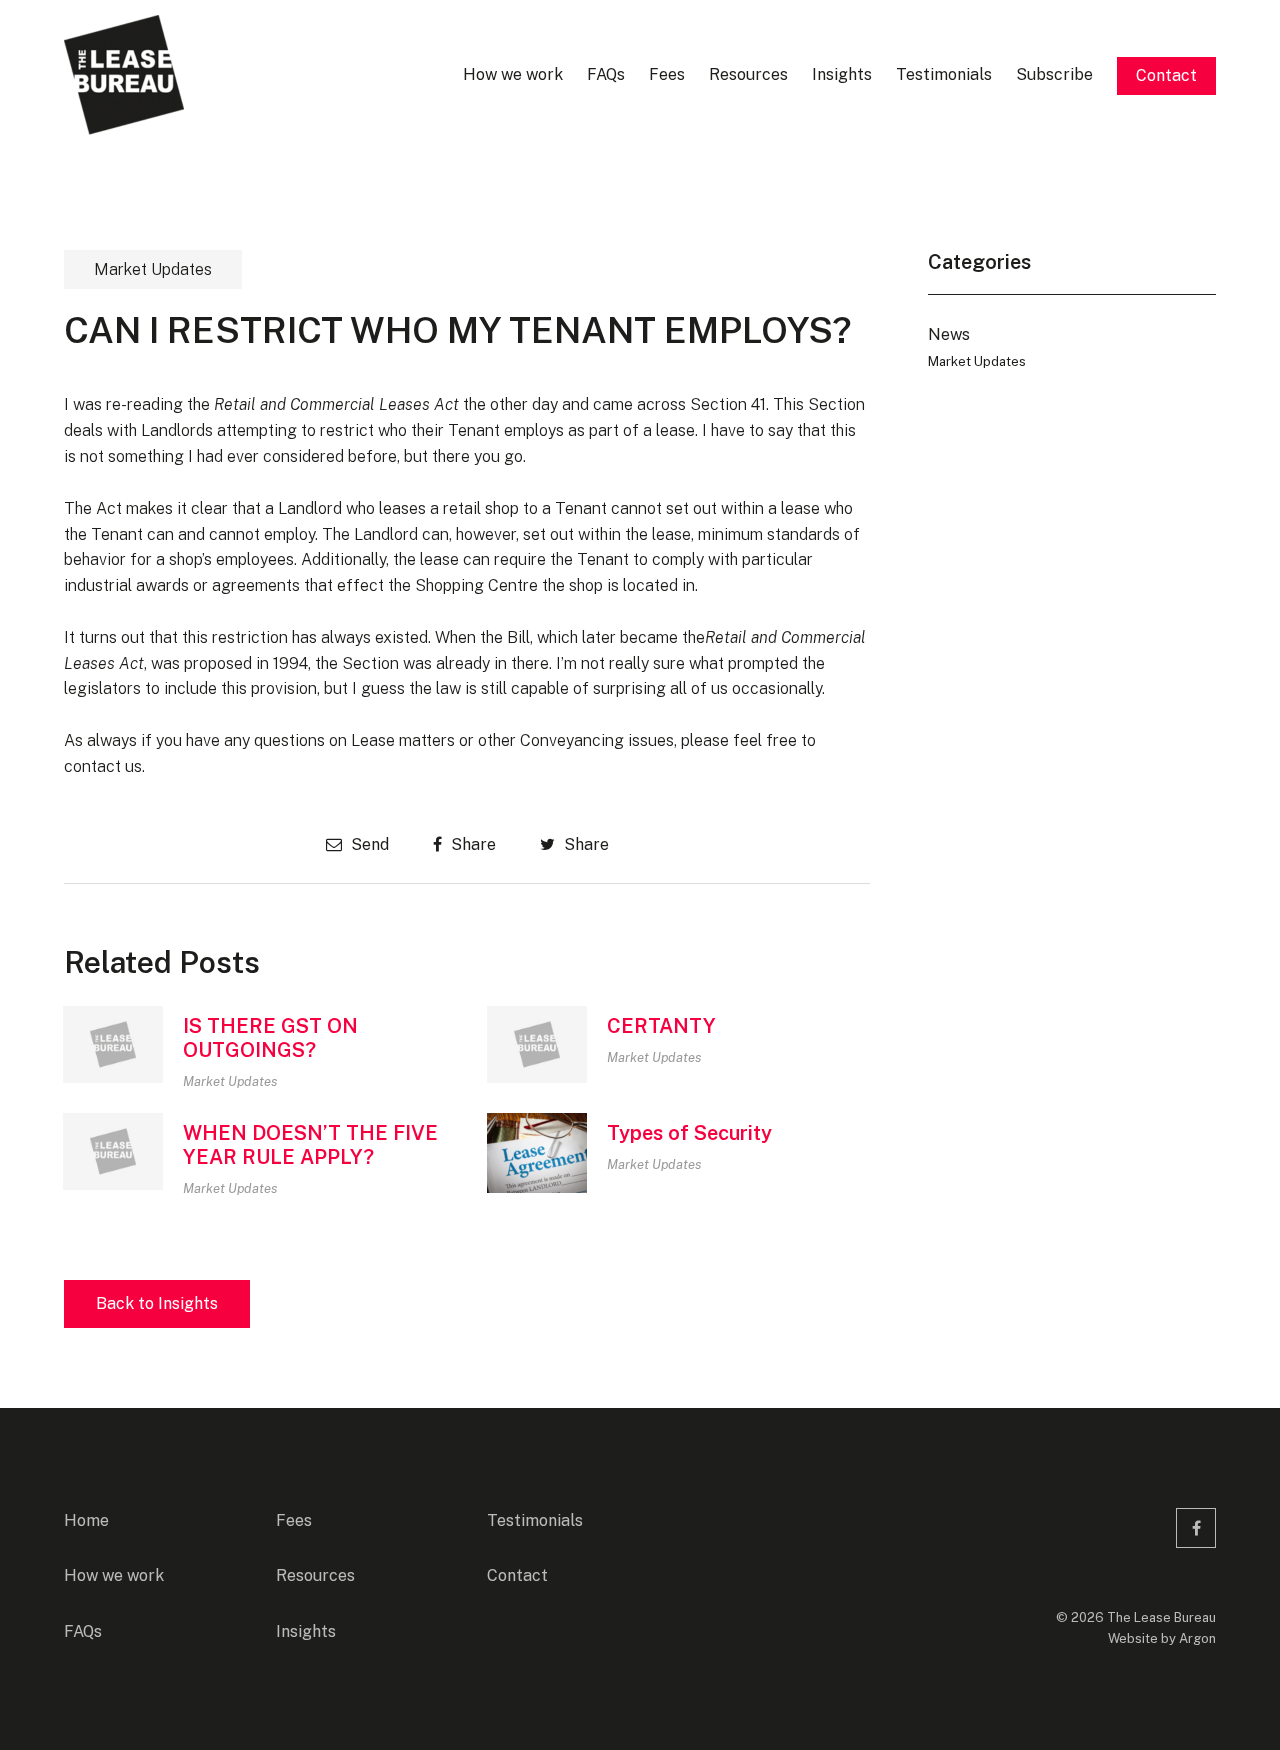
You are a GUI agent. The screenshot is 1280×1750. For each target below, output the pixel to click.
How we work (513, 74)
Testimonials (944, 74)
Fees (667, 74)
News (949, 334)
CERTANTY (661, 1026)
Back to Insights (157, 1303)
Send (368, 844)
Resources (748, 74)
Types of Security (689, 1133)
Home (86, 1520)
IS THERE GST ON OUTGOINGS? (270, 1038)
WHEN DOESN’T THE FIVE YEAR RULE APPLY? (310, 1145)
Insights (842, 74)
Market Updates (153, 269)
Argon (1197, 1638)
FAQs (606, 74)
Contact (1166, 75)
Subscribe (1054, 74)
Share (471, 844)
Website (1133, 1638)
